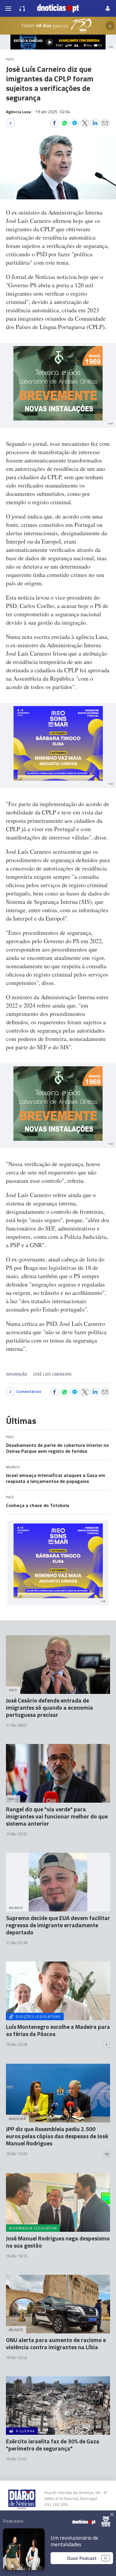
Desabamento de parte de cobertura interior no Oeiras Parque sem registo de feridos (57, 1448)
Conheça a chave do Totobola (38, 1505)
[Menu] (8, 8)
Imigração (17, 1374)
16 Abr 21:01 (17, 2459)
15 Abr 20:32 (17, 1834)
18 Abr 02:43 (17, 2358)
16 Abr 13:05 (17, 2154)
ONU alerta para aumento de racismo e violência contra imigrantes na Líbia (56, 2343)
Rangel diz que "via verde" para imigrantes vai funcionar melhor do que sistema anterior (57, 1816)
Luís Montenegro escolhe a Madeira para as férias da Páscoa (58, 2030)
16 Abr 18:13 (17, 2256)
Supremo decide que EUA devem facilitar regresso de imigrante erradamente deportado (58, 1925)
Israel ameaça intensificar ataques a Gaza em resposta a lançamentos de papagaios (56, 1478)
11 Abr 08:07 (17, 1725)
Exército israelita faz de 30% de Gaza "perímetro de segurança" (53, 2445)
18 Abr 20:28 (17, 2044)
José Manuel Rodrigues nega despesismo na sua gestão (58, 2242)
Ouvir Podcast (82, 2558)
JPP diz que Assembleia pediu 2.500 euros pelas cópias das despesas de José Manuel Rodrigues (57, 2136)
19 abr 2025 (53, 112)
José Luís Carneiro (52, 1374)
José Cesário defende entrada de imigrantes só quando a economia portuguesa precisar (50, 1707)
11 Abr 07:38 (17, 1943)
